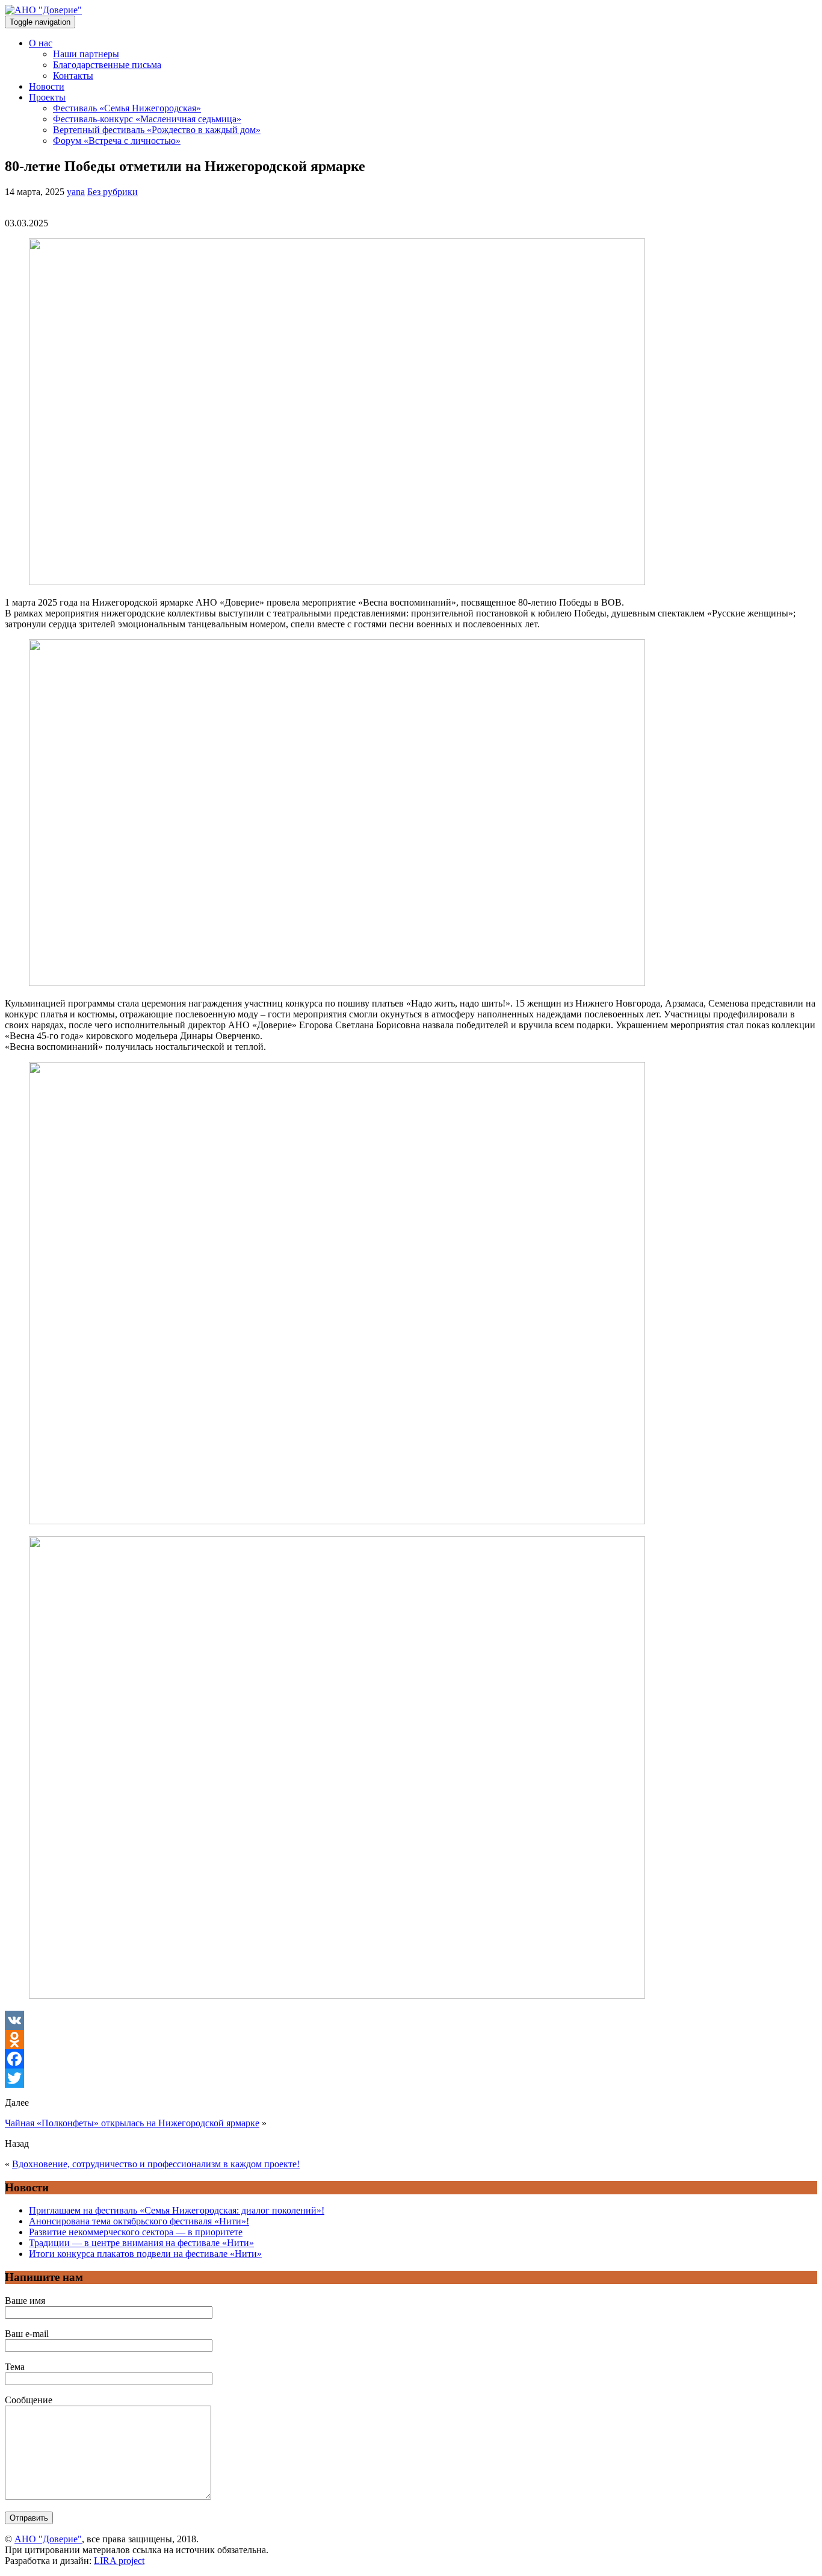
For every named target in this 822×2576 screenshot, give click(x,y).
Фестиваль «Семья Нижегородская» (127, 108)
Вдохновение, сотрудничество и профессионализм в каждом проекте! (156, 2164)
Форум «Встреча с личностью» (117, 141)
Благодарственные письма (107, 65)
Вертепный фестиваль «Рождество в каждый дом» (157, 130)
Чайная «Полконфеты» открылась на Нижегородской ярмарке (132, 2123)
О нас (41, 43)
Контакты (73, 76)
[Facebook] (411, 2059)
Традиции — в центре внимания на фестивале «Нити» (141, 2243)
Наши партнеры (86, 54)
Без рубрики (113, 192)
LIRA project (119, 2561)
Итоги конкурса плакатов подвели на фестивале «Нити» (145, 2254)
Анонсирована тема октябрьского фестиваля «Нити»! (139, 2221)
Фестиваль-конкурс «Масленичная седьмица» (147, 119)
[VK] (411, 2020)
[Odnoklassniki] (411, 2040)
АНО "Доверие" (48, 2539)
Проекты (47, 97)
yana (76, 192)
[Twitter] (411, 2078)
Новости (47, 86)
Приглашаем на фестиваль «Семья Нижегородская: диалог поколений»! (177, 2210)
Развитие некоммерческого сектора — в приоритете (136, 2232)
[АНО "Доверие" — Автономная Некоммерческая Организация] (43, 10)
